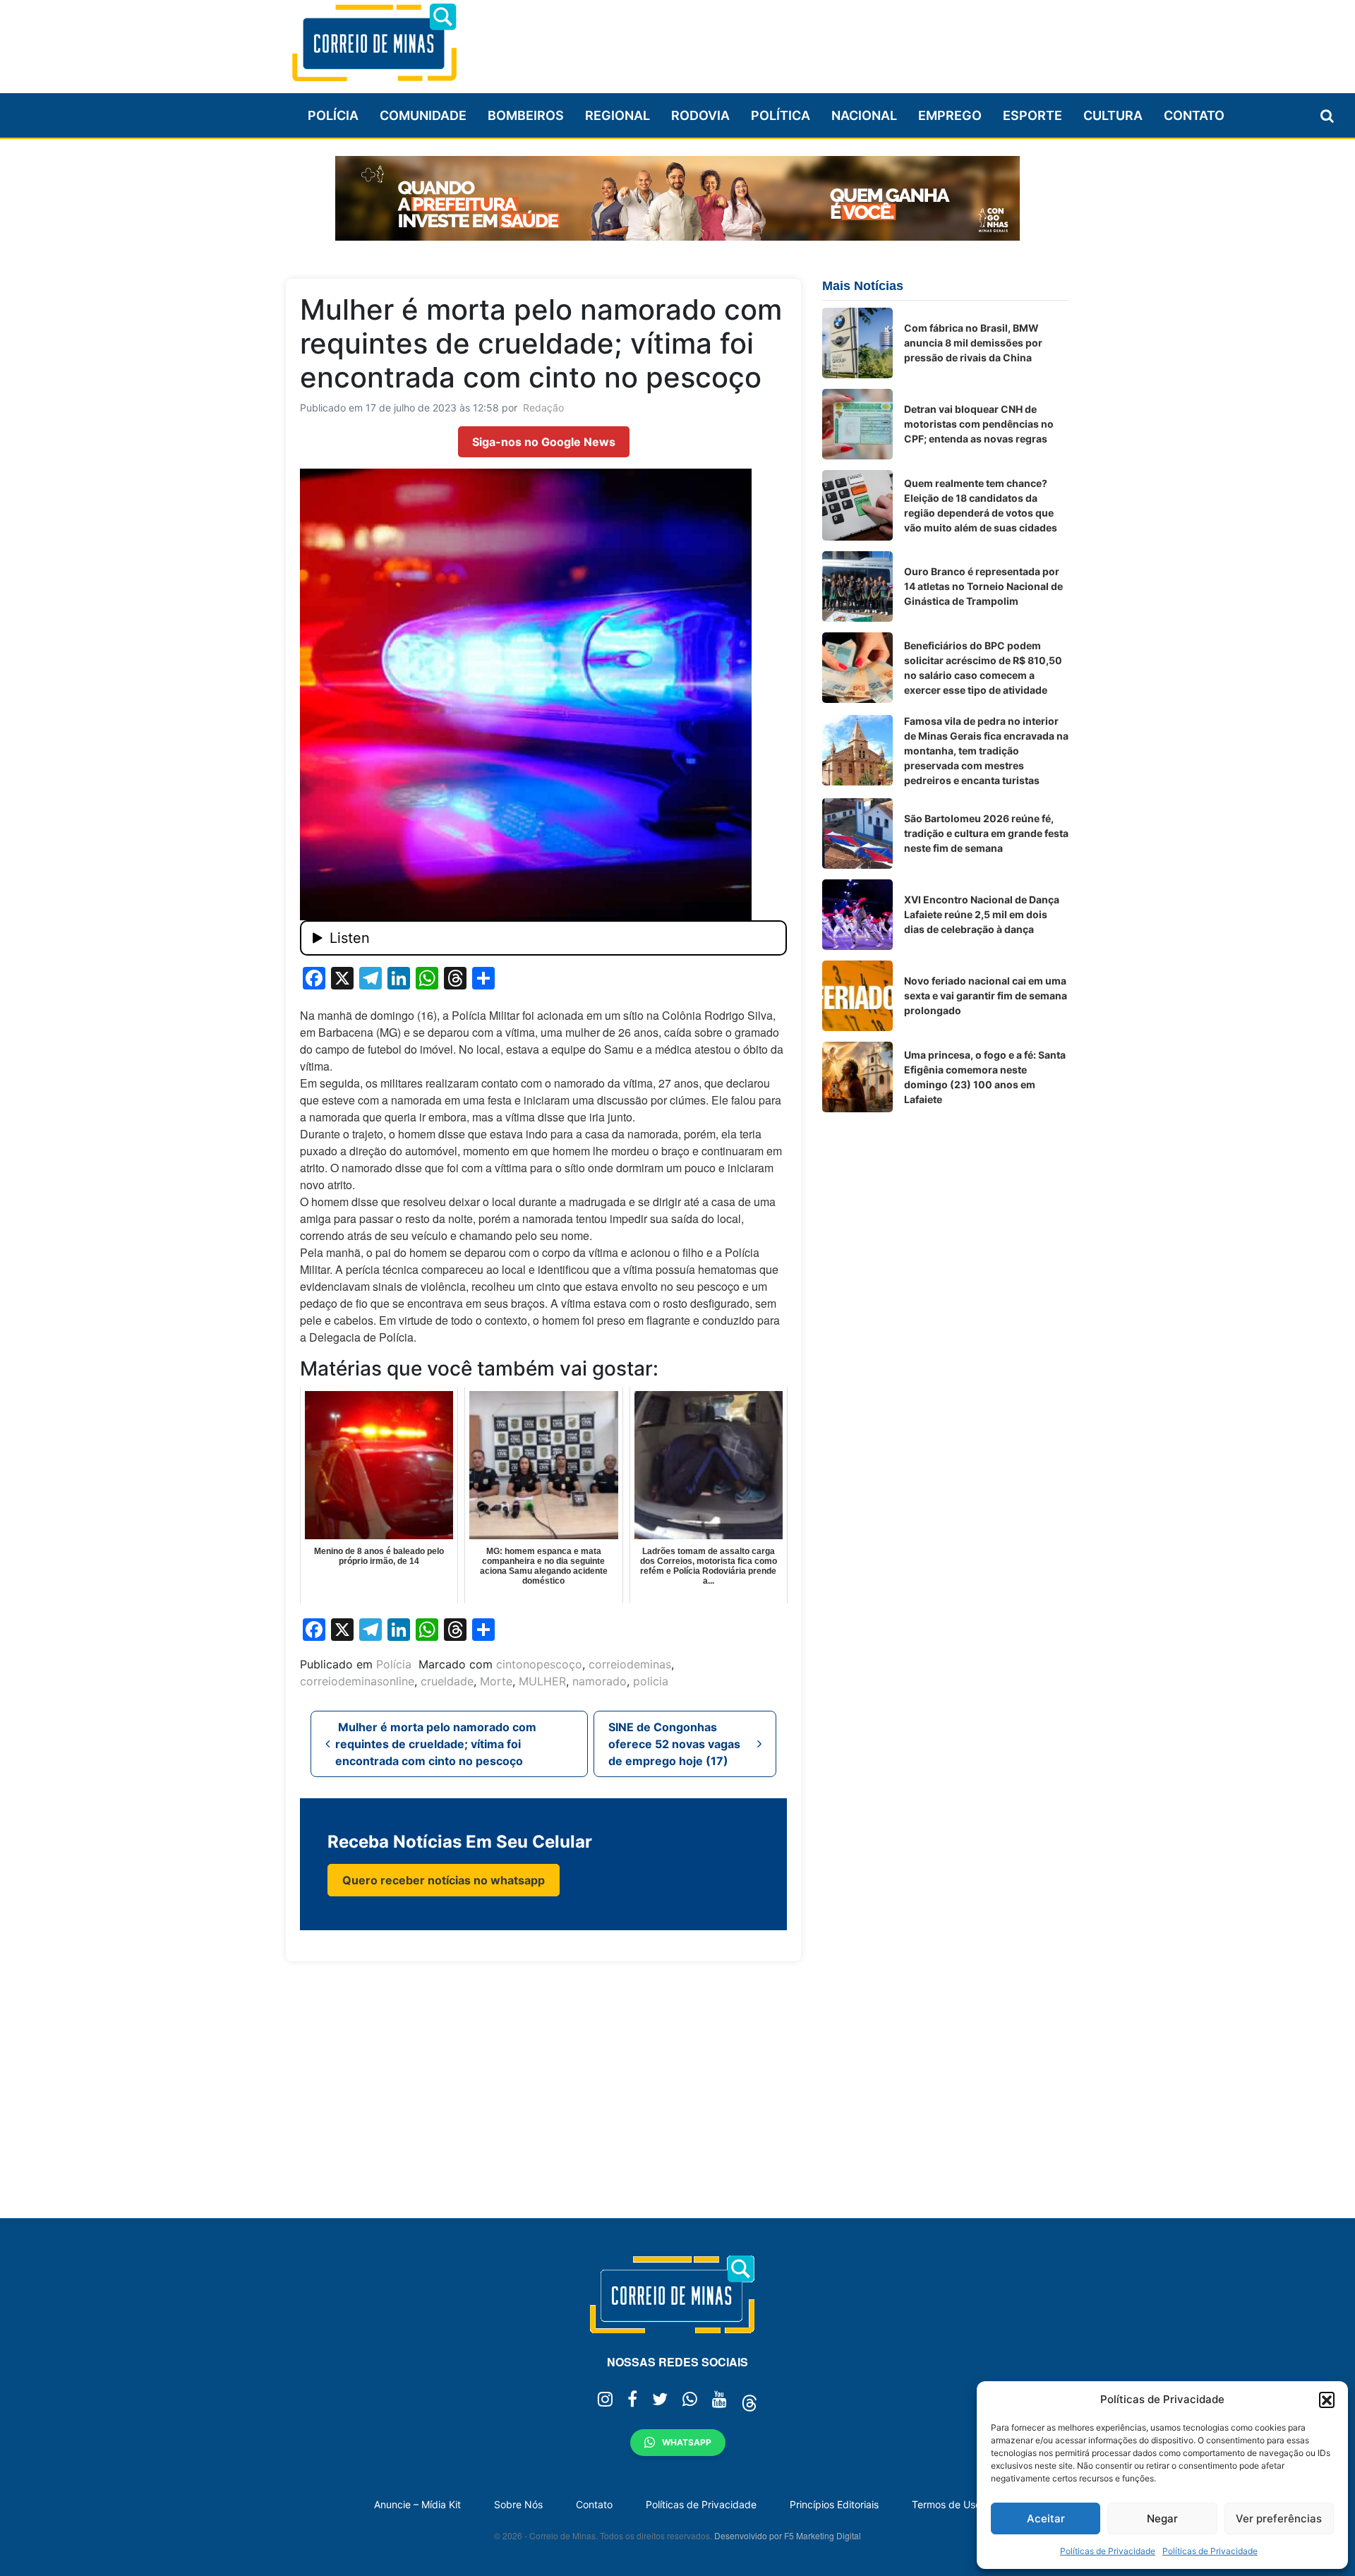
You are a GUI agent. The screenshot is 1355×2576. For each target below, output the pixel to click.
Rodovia (700, 115)
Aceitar (1046, 2518)
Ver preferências (1279, 2518)
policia (651, 1681)
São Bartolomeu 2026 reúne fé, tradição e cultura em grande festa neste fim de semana (986, 833)
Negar (1162, 2518)
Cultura (1113, 115)
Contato (1194, 115)
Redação (543, 408)
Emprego (950, 115)
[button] (1327, 2400)
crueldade (447, 1681)
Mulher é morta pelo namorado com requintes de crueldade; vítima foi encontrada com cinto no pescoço (436, 1744)
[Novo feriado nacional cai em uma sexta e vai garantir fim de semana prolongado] (857, 996)
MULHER (542, 1681)
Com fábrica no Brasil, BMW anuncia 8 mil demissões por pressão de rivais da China (973, 343)
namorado (600, 1681)
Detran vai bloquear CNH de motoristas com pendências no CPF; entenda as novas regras (979, 424)
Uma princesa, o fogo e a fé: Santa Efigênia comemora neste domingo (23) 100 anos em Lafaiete (985, 1077)
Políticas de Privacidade (1108, 2551)
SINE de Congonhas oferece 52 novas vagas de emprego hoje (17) (674, 1744)
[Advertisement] (812, 40)
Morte (496, 1681)
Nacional (864, 115)
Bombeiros (526, 115)
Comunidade (423, 115)
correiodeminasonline (357, 1681)
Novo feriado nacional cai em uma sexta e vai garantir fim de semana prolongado (986, 995)
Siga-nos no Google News (544, 442)
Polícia (333, 115)
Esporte (1032, 115)
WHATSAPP (687, 2442)
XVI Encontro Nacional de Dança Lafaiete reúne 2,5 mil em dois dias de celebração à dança (982, 914)
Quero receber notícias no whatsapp (444, 1880)
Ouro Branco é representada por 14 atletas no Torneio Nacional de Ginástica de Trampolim (983, 586)
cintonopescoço (539, 1664)
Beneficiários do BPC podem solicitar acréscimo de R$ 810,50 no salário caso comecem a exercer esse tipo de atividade (983, 668)
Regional (618, 115)
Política (781, 115)
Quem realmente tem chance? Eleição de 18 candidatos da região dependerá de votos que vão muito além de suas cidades (981, 505)
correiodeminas (630, 1664)
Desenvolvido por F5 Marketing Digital (788, 2535)
